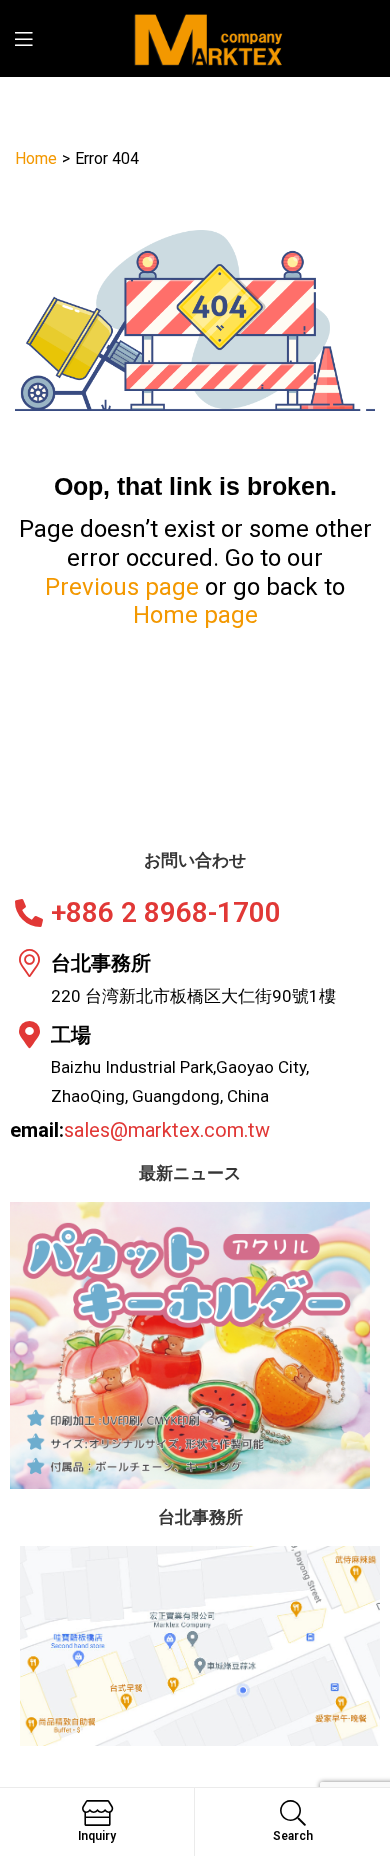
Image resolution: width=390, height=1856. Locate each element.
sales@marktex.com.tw (167, 1130)
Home (36, 158)
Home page (195, 615)
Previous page (122, 587)
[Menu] (36, 38)
